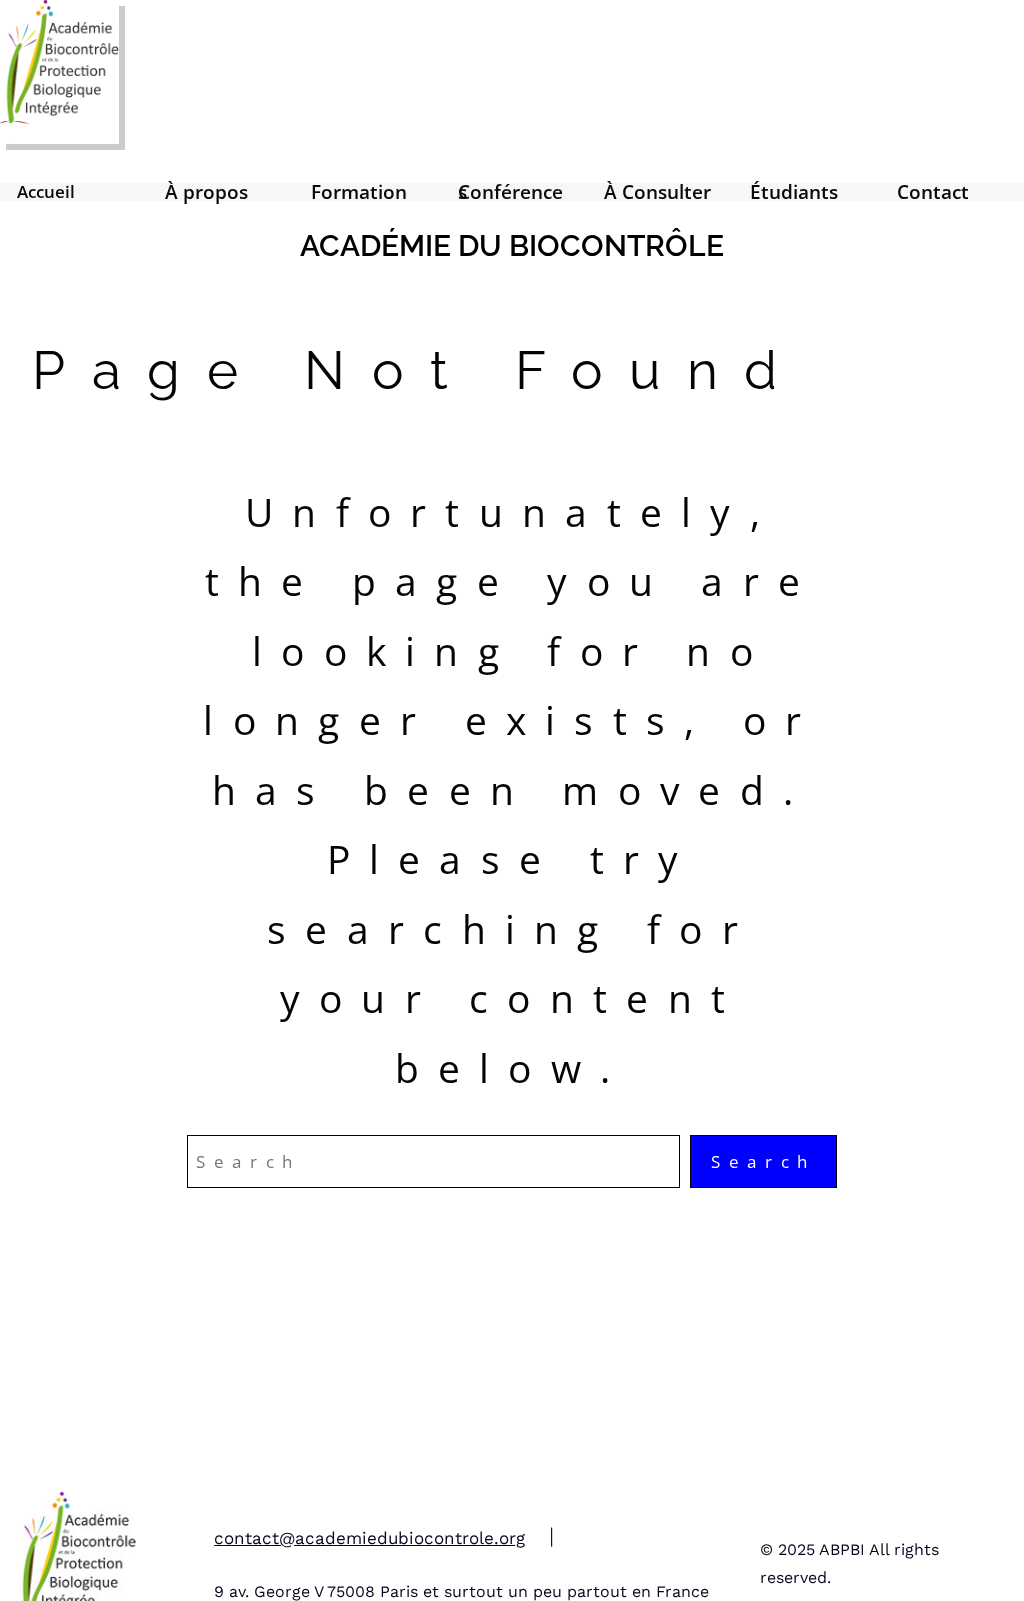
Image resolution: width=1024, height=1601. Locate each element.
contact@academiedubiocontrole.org (369, 1538)
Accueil (46, 191)
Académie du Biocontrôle (512, 245)
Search (763, 1161)
